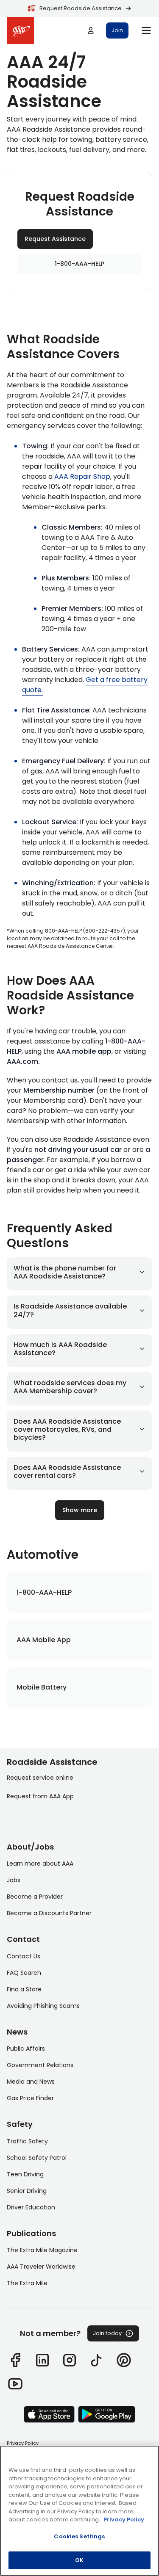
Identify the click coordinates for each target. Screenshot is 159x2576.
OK (79, 2560)
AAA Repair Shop (82, 476)
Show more (80, 1510)
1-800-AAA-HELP (79, 264)
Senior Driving (27, 2191)
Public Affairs (26, 2049)
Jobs (14, 1880)
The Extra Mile (27, 2283)
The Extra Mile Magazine (42, 2250)
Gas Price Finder (30, 2098)
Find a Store (24, 1989)
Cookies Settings (79, 2536)
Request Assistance (55, 239)
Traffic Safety (27, 2141)
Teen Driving (25, 2174)
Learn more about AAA (40, 1864)
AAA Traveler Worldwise (41, 2267)
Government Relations (40, 2065)
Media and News (31, 2082)
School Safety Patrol (37, 2158)
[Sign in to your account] (91, 30)
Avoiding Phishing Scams (43, 2006)
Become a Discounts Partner (49, 1913)
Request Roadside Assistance (81, 8)
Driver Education (31, 2207)
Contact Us (24, 1956)
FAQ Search (24, 1973)
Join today (107, 2333)
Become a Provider (35, 1897)
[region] (79, 2511)
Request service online (40, 1778)
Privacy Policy (23, 2443)
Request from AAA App (40, 1796)
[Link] (15, 2360)
